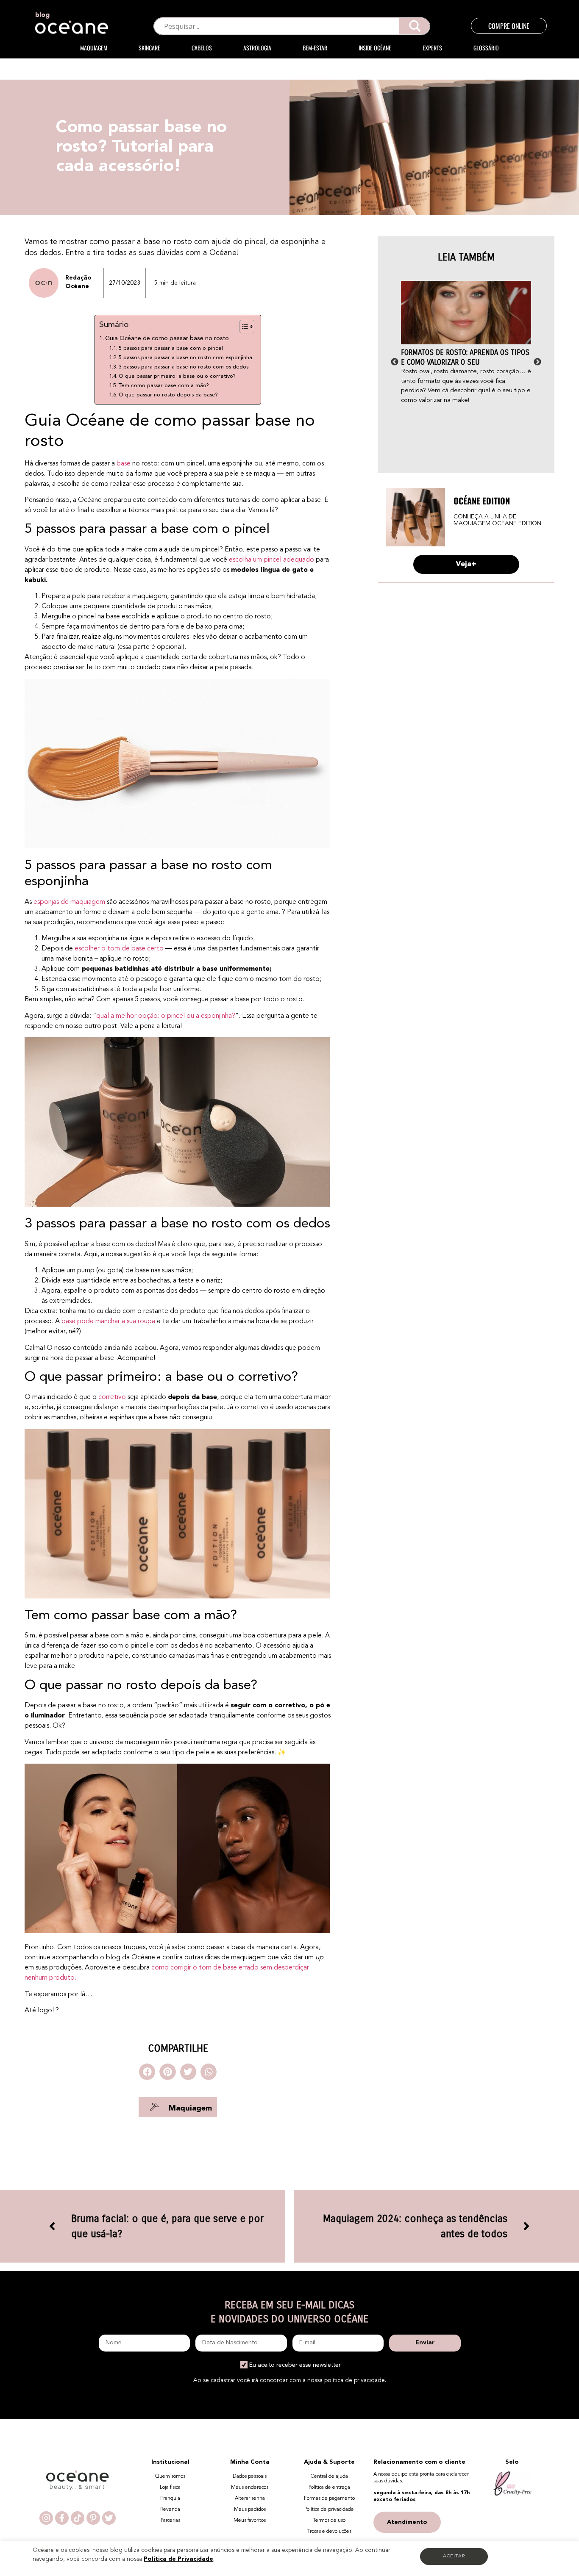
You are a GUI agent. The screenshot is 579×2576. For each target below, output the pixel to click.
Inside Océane (375, 48)
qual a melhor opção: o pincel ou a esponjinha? (166, 1016)
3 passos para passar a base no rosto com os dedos (184, 367)
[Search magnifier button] (415, 26)
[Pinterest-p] (93, 2518)
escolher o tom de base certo (119, 949)
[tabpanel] (466, 343)
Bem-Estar (315, 48)
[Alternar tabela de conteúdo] (243, 327)
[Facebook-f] (62, 2518)
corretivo (112, 1397)
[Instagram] (46, 2518)
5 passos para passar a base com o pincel (171, 348)
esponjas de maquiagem (69, 902)
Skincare (149, 48)
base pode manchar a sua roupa (108, 1321)
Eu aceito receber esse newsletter (295, 2365)
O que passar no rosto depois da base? (168, 395)
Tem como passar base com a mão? (164, 386)
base (124, 464)
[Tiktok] (78, 2518)
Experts (432, 48)
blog (42, 15)
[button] (147, 2072)
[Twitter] (109, 2518)
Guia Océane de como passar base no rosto (167, 339)
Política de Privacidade (178, 2559)
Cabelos (202, 48)
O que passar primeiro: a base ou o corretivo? (177, 376)
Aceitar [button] (454, 2556)
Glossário (486, 48)
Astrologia (257, 48)
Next (537, 362)
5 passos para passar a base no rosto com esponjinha (185, 358)
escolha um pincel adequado (271, 560)
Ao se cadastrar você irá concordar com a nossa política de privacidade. (290, 2380)
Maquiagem (94, 48)
